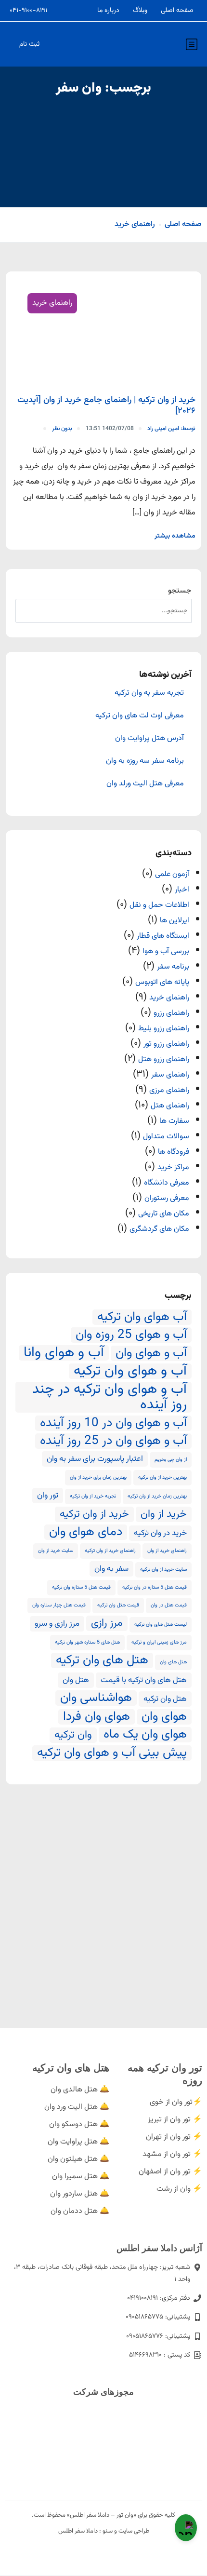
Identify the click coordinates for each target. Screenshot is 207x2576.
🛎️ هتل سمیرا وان (81, 2177)
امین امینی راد (171, 429)
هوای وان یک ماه (145, 1735)
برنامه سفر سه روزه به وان (145, 761)
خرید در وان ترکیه (160, 1533)
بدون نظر (62, 429)
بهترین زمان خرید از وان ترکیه (157, 1496)
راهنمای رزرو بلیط (164, 1029)
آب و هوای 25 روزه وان (131, 1335)
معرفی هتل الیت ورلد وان (145, 784)
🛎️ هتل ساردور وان (80, 2194)
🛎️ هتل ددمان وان (80, 2211)
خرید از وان (164, 1514)
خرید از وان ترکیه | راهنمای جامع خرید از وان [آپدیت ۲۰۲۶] (106, 406)
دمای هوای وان (86, 1532)
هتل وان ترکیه (165, 1699)
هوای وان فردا (97, 1717)
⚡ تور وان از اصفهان (170, 2172)
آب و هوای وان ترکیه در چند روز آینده (110, 1397)
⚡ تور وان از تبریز (175, 2120)
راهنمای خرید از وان (167, 1551)
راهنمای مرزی (169, 1090)
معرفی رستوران (167, 1198)
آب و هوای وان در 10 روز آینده (113, 1423)
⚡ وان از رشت (179, 2189)
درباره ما (108, 11)
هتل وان (76, 1680)
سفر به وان (111, 1569)
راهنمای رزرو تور (166, 1044)
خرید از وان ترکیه (94, 1514)
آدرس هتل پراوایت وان (149, 739)
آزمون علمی (172, 874)
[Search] (27, 611)
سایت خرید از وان (56, 1551)
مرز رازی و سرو (57, 1624)
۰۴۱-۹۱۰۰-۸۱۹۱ (28, 11)
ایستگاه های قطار (163, 936)
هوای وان (164, 1717)
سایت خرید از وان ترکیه (163, 1570)
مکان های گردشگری (159, 1229)
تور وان (48, 1496)
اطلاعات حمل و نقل (159, 905)
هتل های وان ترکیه (102, 1660)
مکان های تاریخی (164, 1214)
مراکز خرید (173, 1167)
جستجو (180, 591)
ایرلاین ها (175, 921)
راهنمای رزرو (171, 1013)
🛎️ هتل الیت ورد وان (77, 2107)
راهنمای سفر (170, 1075)
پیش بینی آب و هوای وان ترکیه (112, 1753)
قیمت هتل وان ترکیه (118, 1605)
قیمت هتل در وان (169, 1605)
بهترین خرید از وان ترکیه (162, 1477)
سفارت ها (174, 1121)
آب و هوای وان (151, 1353)
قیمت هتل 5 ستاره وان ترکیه (81, 1587)
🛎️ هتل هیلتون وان (78, 2159)
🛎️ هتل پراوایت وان (78, 2142)
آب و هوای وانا (64, 1353)
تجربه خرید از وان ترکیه (93, 1496)
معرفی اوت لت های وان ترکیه (140, 716)
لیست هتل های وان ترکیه (161, 1625)
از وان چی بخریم (171, 1460)
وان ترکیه (73, 1735)
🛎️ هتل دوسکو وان (79, 2124)
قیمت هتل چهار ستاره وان (59, 1605)
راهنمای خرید (135, 224)
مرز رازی (107, 1623)
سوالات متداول (166, 1137)
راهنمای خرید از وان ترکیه (110, 1551)
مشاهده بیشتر (175, 536)
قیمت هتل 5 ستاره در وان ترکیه (155, 1587)
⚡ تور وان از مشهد (172, 2154)
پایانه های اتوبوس (162, 982)
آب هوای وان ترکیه (142, 1317)
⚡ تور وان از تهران (174, 2137)
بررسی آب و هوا (166, 951)
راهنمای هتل (170, 1106)
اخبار (182, 890)
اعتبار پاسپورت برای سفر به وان (95, 1459)
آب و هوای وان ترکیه (130, 1371)
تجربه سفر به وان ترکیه (149, 693)
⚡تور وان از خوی (176, 2102)
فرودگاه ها (174, 1152)
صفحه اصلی (177, 11)
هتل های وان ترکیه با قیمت (144, 1680)
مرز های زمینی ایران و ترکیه (159, 1642)
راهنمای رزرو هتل (164, 1059)
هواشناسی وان (96, 1698)
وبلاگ (140, 11)
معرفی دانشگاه (167, 1183)
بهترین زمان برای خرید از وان (98, 1477)
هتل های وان (173, 1662)
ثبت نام (29, 44)
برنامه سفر (173, 967)
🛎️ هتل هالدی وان (80, 2090)
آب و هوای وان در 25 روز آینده (113, 1441)
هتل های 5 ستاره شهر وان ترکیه (87, 1642)
